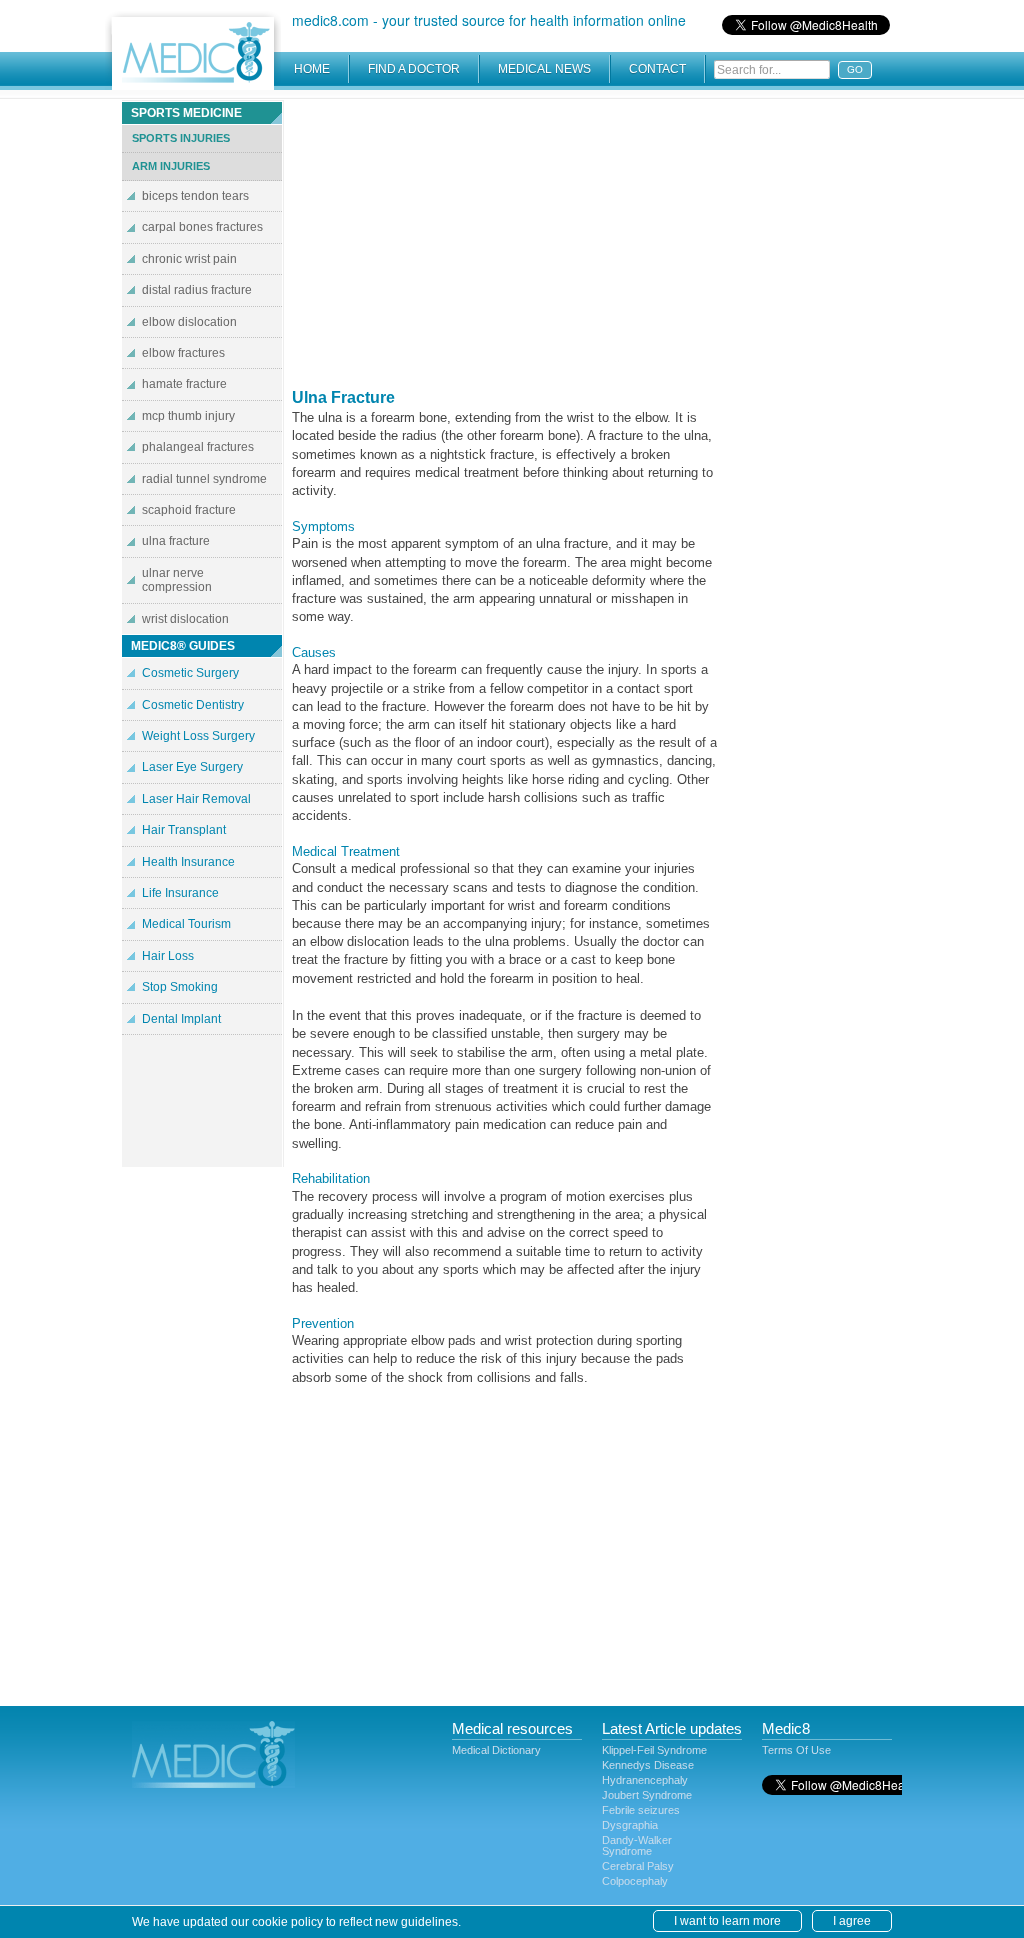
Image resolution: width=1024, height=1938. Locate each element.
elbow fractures (183, 353)
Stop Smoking (180, 987)
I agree (852, 1921)
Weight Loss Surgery (198, 736)
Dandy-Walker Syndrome (637, 1845)
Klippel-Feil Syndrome (654, 1750)
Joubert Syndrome (647, 1795)
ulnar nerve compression (177, 580)
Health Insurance (188, 862)
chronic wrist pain (189, 259)
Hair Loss (168, 956)
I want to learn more (727, 1921)
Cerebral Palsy (638, 1866)
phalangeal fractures (198, 447)
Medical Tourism (186, 924)
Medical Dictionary (496, 1750)
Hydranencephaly (645, 1780)
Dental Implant (181, 1019)
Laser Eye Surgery (192, 767)
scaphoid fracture (189, 510)
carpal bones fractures (202, 227)
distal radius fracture (197, 290)
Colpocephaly (635, 1881)
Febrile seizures (641, 1810)
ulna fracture (176, 541)
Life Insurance (180, 893)
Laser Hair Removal (196, 799)
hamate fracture (184, 384)
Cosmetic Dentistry (193, 705)
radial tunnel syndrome (204, 479)
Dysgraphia (630, 1825)
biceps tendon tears (195, 196)
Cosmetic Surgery (190, 673)
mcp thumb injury (188, 416)
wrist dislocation (185, 619)
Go (855, 69)
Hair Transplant (184, 830)
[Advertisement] (505, 240)
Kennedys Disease (648, 1765)
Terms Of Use (796, 1750)
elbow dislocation (189, 322)
